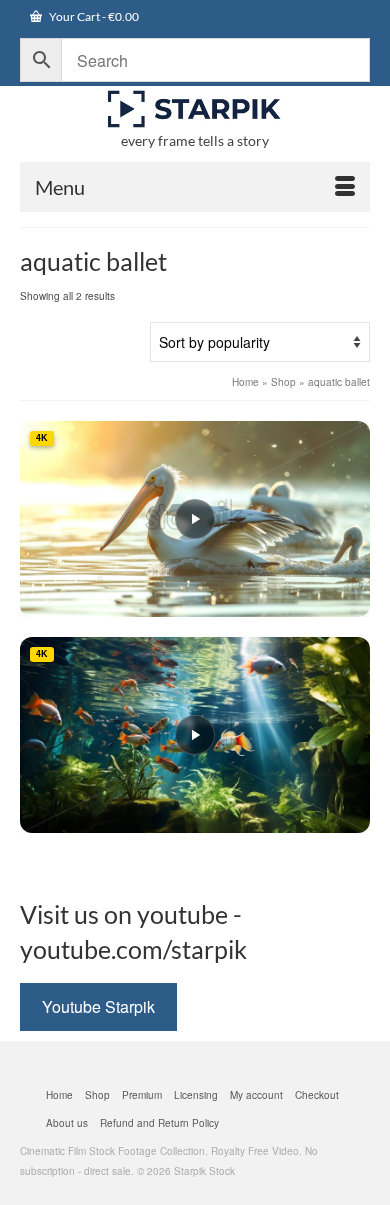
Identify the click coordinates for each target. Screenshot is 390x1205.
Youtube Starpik (98, 1006)
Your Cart (93, 16)
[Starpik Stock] (195, 109)
